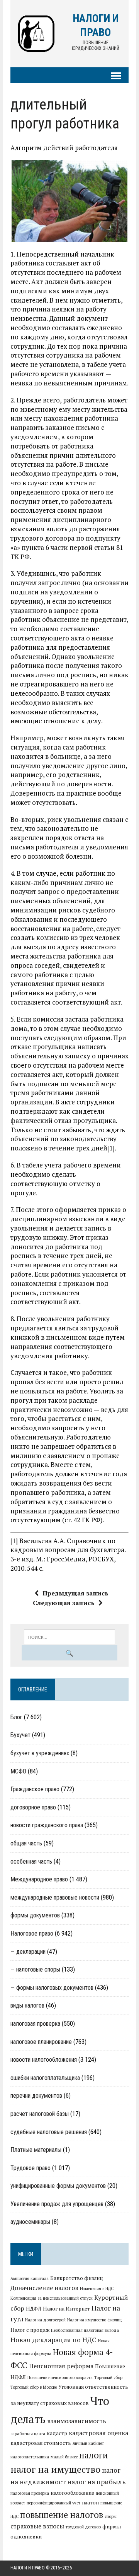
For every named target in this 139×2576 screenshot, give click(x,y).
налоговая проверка (35, 2024)
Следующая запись (64, 1603)
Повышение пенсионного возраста (60, 2377)
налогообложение (72, 2493)
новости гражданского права (47, 1825)
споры (111, 2516)
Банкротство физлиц (77, 2278)
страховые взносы (37, 2526)
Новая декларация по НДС (53, 2340)
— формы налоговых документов (52, 1988)
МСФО (18, 1771)
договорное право (33, 1807)
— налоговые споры (35, 1969)
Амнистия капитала (30, 2278)
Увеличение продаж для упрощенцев (57, 2204)
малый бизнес (64, 2457)
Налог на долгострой (45, 2320)
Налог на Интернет (66, 2309)
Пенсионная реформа (61, 2366)
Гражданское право (35, 1789)
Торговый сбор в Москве (34, 2387)
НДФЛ (34, 2309)
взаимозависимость (77, 2421)
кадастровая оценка (98, 2433)
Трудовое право (31, 2168)
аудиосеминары (30, 2222)
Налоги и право (28, 2568)
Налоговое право (32, 1933)
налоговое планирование (41, 2042)
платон (90, 2502)
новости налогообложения (44, 2060)
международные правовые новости (55, 1897)
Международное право (39, 1879)
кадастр (57, 2433)
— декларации (28, 1952)
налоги (94, 2455)
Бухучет (20, 1735)
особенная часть (31, 1861)
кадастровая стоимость (41, 2443)
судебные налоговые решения (49, 2132)
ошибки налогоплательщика (45, 2078)
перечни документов (36, 2096)
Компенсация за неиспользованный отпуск (52, 2298)
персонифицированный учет (53, 2503)
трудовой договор (83, 2527)
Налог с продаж (30, 2330)
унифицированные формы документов (58, 2186)
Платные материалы (36, 2150)
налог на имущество (55, 2469)
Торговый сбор (108, 2377)
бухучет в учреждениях (40, 1753)
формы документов (35, 1915)
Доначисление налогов (44, 2288)
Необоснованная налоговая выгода (85, 2330)
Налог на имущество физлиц (94, 2320)
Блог (16, 1717)
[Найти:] (70, 1636)
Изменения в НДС (97, 2288)
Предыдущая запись (75, 1593)
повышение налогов (62, 2514)
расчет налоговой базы (40, 2114)
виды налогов (27, 2005)
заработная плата (28, 2434)
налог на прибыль (96, 2482)
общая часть (26, 1843)
